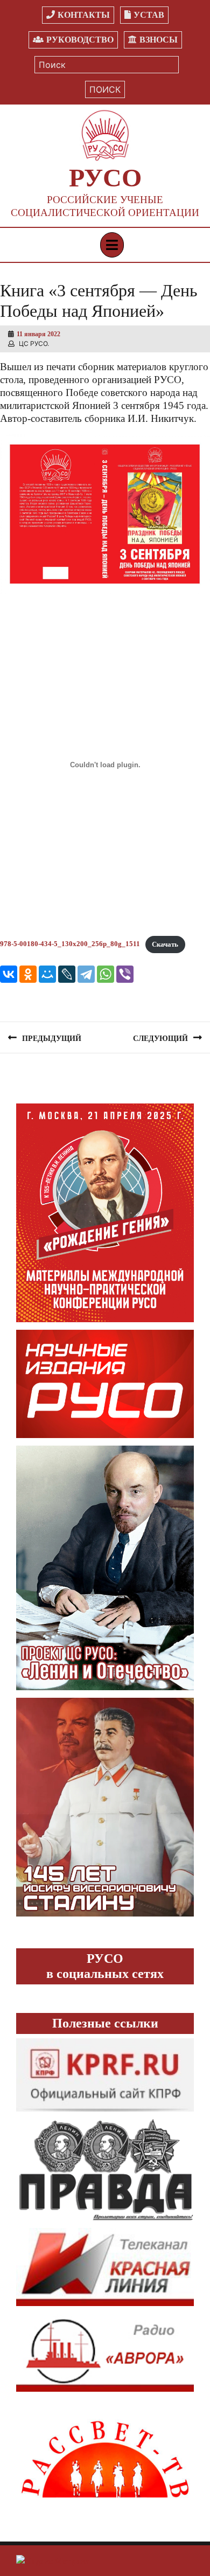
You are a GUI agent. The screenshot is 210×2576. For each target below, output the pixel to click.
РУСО (105, 178)
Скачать (165, 945)
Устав (149, 15)
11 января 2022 (38, 334)
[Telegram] (86, 974)
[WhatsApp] (106, 974)
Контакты (84, 15)
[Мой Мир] (47, 974)
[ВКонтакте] (9, 974)
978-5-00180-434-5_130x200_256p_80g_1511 (70, 945)
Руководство (80, 40)
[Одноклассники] (28, 974)
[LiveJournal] (67, 974)
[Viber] (125, 974)
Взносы (159, 40)
